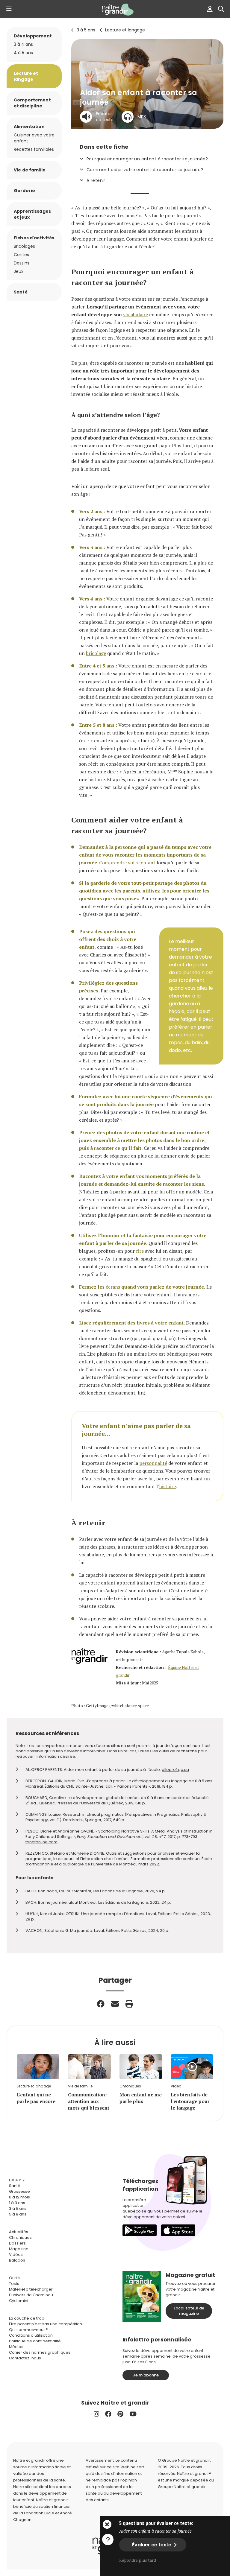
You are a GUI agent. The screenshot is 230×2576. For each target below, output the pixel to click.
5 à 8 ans (18, 2214)
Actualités (19, 2232)
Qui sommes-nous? (28, 2330)
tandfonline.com (41, 1842)
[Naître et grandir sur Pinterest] (120, 2414)
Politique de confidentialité (35, 2341)
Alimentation (29, 127)
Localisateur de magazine (189, 2311)
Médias (16, 2347)
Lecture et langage (125, 30)
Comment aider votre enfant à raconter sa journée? (145, 170)
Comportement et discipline (32, 103)
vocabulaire (136, 314)
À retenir (96, 180)
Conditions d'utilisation (31, 2335)
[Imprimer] (129, 2004)
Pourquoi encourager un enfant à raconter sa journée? (147, 159)
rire (140, 1251)
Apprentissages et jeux (32, 214)
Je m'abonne (146, 2375)
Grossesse (19, 2191)
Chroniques (20, 2237)
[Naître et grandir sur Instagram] (96, 2414)
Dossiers (17, 2243)
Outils (14, 2278)
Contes (21, 255)
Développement (33, 36)
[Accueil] (115, 10)
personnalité (153, 1463)
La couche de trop (27, 2318)
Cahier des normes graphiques (40, 2352)
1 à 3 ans (17, 2203)
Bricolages (24, 246)
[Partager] (101, 2004)
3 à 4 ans (23, 44)
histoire (168, 1486)
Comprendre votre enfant (127, 863)
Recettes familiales (34, 149)
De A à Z (17, 2180)
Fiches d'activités (34, 238)
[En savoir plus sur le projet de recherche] (108, 2539)
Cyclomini (19, 2301)
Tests (14, 2284)
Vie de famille (30, 170)
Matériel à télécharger (31, 2289)
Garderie (24, 191)
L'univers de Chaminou (31, 2295)
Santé (21, 292)
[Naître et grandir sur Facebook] (108, 2414)
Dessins (22, 263)
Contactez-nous (25, 2358)
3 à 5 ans (86, 30)
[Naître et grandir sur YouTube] (133, 2414)
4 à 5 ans (23, 53)
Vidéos (16, 2255)
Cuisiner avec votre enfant (34, 138)
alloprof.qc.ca (175, 1770)
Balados (17, 2260)
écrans (113, 1287)
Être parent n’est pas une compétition (46, 2324)
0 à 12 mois (19, 2197)
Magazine (19, 2249)
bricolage (96, 653)
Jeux (19, 271)
